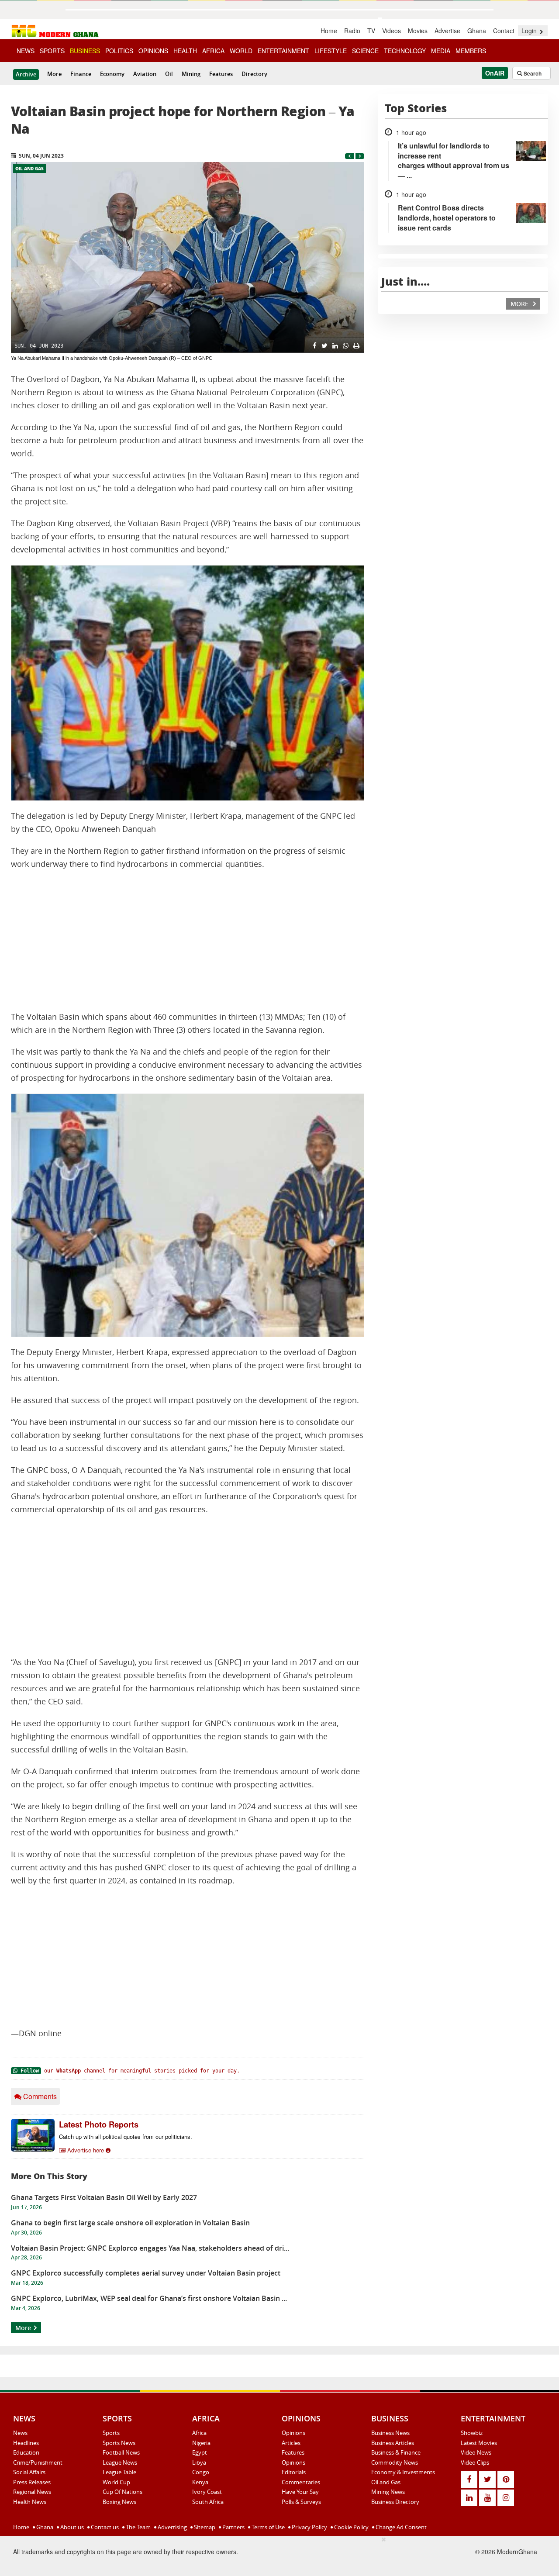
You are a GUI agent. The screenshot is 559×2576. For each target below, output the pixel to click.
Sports (111, 2433)
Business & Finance (396, 2452)
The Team (138, 2527)
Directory (254, 74)
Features (221, 74)
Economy (112, 74)
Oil (169, 74)
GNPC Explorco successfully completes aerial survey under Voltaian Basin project (146, 2273)
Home (329, 31)
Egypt (200, 2452)
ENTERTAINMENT (283, 51)
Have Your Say (300, 2492)
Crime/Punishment (38, 2462)
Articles (291, 2443)
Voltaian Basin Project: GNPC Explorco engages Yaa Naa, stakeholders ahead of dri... (150, 2248)
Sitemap (204, 2527)
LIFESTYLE (331, 51)
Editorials (294, 2472)
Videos (392, 31)
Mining (191, 74)
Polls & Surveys (301, 2502)
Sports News (119, 2443)
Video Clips (475, 2462)
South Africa (208, 2502)
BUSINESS (85, 51)
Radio (352, 31)
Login (530, 31)
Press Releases (32, 2482)
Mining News (388, 2492)
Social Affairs (29, 2472)
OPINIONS (153, 51)
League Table (119, 2472)
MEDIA (441, 51)
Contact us (104, 2527)
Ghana (477, 31)
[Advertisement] (188, 941)
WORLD (241, 51)
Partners (233, 2527)
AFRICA (213, 51)
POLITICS (119, 51)
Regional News (32, 2492)
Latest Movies (479, 2443)
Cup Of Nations (122, 2492)
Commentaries (301, 2482)
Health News (30, 2502)
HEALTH (185, 51)
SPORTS (52, 51)
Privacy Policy (309, 2527)
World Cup (116, 2482)
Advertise (447, 31)
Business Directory (395, 2502)
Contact (504, 31)
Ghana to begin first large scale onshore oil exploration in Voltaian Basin (130, 2223)
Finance (81, 74)
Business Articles (393, 2443)
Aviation (145, 74)
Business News (390, 2433)
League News (120, 2462)
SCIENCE (365, 51)
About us (71, 2527)
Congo (201, 2472)
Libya (199, 2462)
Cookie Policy (351, 2527)
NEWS (26, 51)
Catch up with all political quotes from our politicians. (126, 2136)
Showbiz (472, 2433)
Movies (418, 31)
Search (532, 73)
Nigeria (201, 2443)
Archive (26, 74)
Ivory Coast (207, 2492)
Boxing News (119, 2502)
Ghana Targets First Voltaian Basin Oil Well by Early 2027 (104, 2197)
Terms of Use (267, 2527)
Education (26, 2452)
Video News (476, 2452)
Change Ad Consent (400, 2527)
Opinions (293, 2433)
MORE (520, 304)
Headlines (26, 2443)
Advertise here (86, 2150)
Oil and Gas (29, 169)
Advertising (172, 2527)
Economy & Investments (403, 2472)
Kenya (200, 2482)
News (20, 2433)
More (54, 74)
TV (371, 31)
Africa (199, 2433)
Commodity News (395, 2462)
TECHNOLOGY (405, 51)
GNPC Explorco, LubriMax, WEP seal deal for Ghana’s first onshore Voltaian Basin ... (149, 2298)
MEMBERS (471, 51)
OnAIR (495, 73)
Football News (121, 2452)
